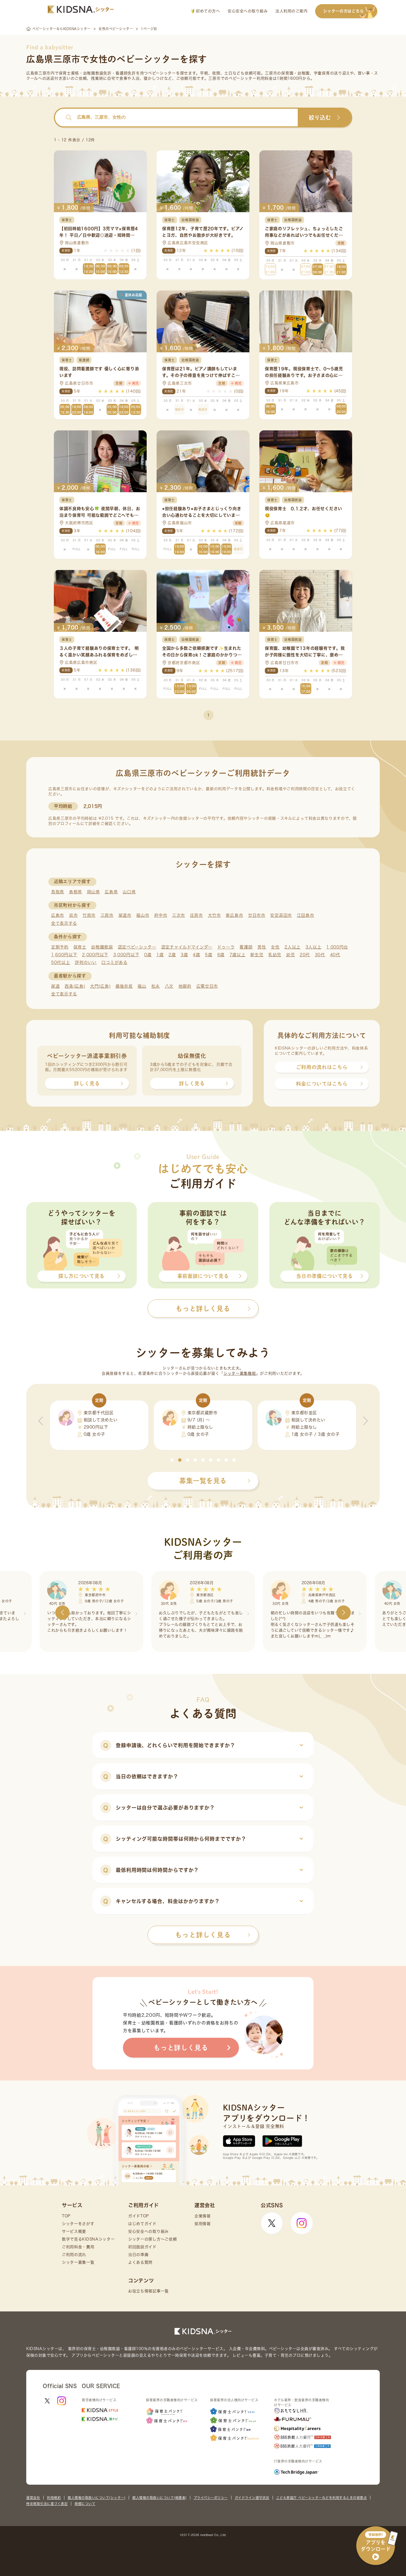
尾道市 (125, 915)
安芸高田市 (281, 915)
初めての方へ (207, 11)
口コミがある (114, 962)
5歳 (209, 955)
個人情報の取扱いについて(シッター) (97, 2498)
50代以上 (61, 962)
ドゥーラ (226, 947)
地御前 (185, 986)
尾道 (55, 986)
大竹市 (214, 915)
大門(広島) (100, 986)
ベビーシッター (162, 73)
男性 (262, 947)
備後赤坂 (124, 986)
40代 (335, 955)
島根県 (76, 892)
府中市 (161, 915)
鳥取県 (58, 892)
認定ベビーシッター (137, 947)
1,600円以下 (64, 955)
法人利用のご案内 (291, 11)
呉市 (73, 915)
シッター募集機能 (240, 1373)
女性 (275, 947)
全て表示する (64, 923)
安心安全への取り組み (248, 11)
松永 (156, 986)
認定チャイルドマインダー (187, 947)
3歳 (184, 955)
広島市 (58, 915)
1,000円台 (337, 947)
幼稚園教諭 (102, 947)
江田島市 (306, 915)
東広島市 (234, 915)
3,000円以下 (126, 955)
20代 (305, 955)
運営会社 (33, 2498)
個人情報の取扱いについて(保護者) (159, 2498)
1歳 (160, 955)
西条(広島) (75, 986)
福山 (142, 986)
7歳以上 (238, 955)
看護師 (246, 947)
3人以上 (313, 947)
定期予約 (60, 947)
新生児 (257, 955)
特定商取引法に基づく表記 (47, 2504)
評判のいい (86, 962)
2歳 (172, 955)
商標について (85, 2504)
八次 (169, 986)
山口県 (129, 892)
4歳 (196, 955)
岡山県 (93, 892)
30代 (320, 955)
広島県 (111, 892)
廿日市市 (257, 915)
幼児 (290, 955)
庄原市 (197, 915)
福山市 (143, 915)
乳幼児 (275, 955)
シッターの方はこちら (343, 11)
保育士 (80, 947)
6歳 (221, 955)
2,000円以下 (95, 955)
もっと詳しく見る (203, 1935)
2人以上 (292, 947)
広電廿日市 (207, 986)
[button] (172, 1460)
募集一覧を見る (203, 1481)
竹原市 (89, 915)
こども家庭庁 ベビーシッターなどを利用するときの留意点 (322, 2498)
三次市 (179, 915)
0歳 (148, 955)
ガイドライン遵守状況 (252, 2498)
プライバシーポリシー (211, 2498)
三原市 (107, 915)
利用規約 (54, 2498)
